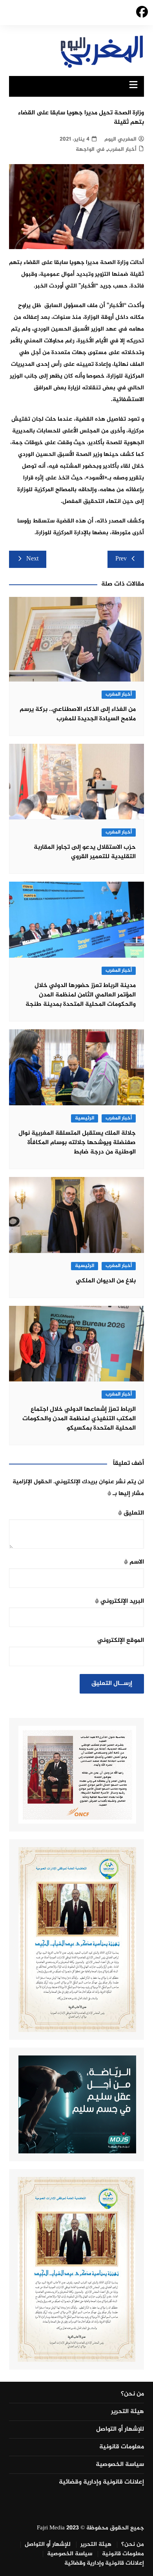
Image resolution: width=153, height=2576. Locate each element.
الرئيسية (85, 1118)
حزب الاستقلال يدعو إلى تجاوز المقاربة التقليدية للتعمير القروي (85, 852)
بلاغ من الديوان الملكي (106, 1281)
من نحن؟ (132, 2394)
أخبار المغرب (122, 149)
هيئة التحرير (127, 2412)
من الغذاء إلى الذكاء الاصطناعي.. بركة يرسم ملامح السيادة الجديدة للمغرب (78, 714)
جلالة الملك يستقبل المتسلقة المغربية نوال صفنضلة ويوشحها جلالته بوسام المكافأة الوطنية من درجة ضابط (77, 1143)
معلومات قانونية (122, 2447)
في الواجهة (90, 149)
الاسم (134, 1562)
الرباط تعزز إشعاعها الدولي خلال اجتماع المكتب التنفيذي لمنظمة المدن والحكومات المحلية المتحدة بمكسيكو (79, 1419)
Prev (121, 559)
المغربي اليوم (120, 139)
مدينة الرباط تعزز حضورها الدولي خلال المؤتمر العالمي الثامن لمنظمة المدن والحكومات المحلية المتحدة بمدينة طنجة (81, 995)
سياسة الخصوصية (120, 2465)
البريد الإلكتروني (119, 1601)
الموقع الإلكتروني (121, 1641)
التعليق (131, 1513)
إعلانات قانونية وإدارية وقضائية (101, 2482)
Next (32, 559)
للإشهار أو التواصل (120, 2430)
